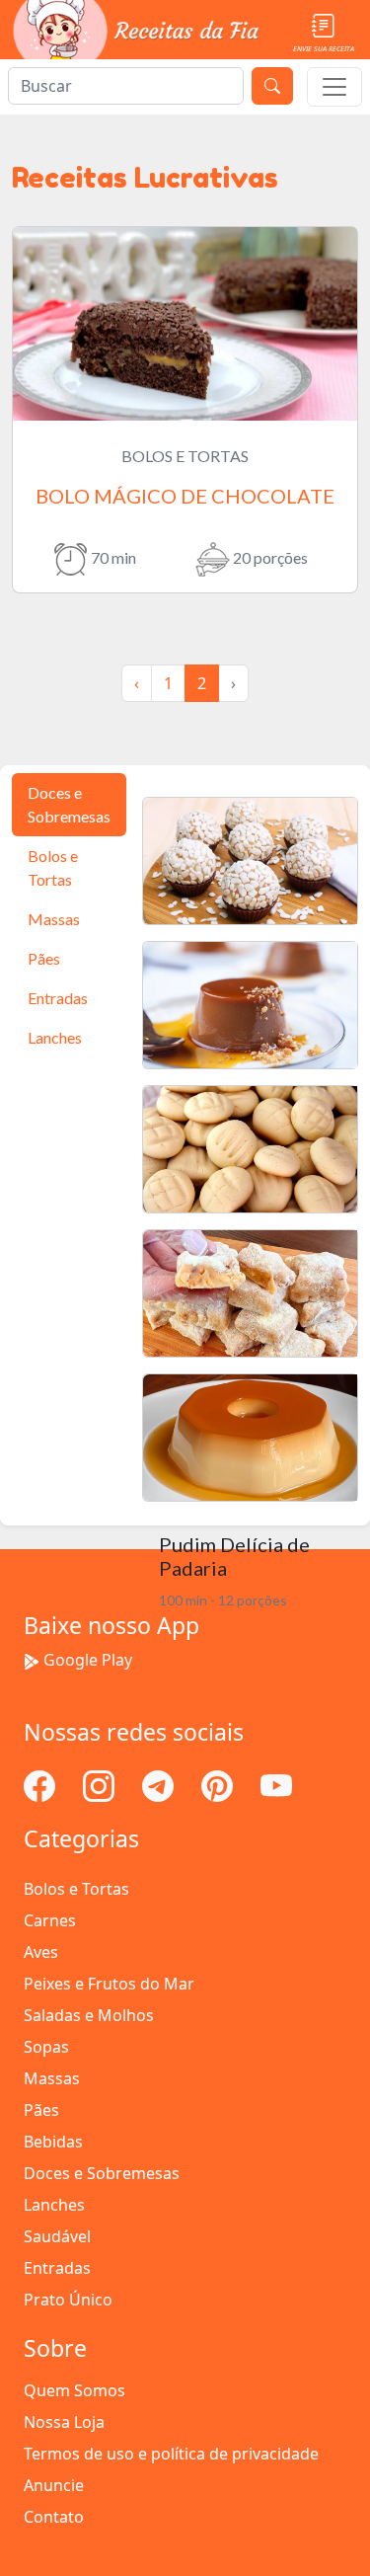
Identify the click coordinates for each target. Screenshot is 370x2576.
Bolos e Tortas (76, 1889)
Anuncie (54, 2485)
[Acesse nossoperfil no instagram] (101, 1785)
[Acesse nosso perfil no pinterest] (219, 1785)
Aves (41, 1952)
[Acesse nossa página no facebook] (41, 1785)
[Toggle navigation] (334, 87)
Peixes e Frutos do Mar (109, 1984)
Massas (52, 2078)
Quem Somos (74, 2390)
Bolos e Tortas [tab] (53, 867)
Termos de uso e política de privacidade (171, 2454)
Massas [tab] (54, 919)
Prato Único (68, 2300)
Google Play (88, 1660)
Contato (54, 2517)
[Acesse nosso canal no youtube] (276, 1785)
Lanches (54, 2205)
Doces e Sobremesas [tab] (69, 804)
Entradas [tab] (58, 998)
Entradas (57, 2268)
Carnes (50, 1920)
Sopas (46, 2047)
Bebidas (53, 2142)
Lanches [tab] (55, 1037)
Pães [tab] (44, 958)
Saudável (57, 2236)
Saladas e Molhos (89, 2015)
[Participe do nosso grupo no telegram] (160, 1785)
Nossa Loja (64, 2422)
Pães (41, 2110)
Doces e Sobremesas (102, 2173)
